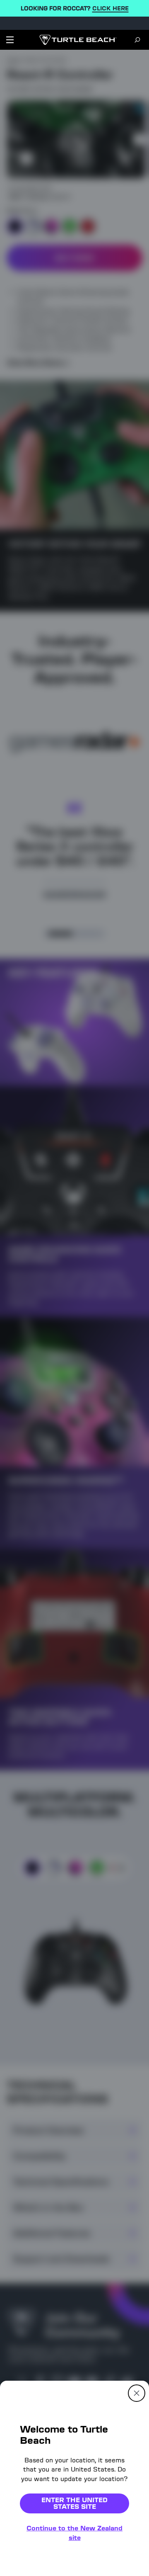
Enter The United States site (74, 2503)
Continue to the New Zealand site (74, 2533)
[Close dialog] (137, 2393)
